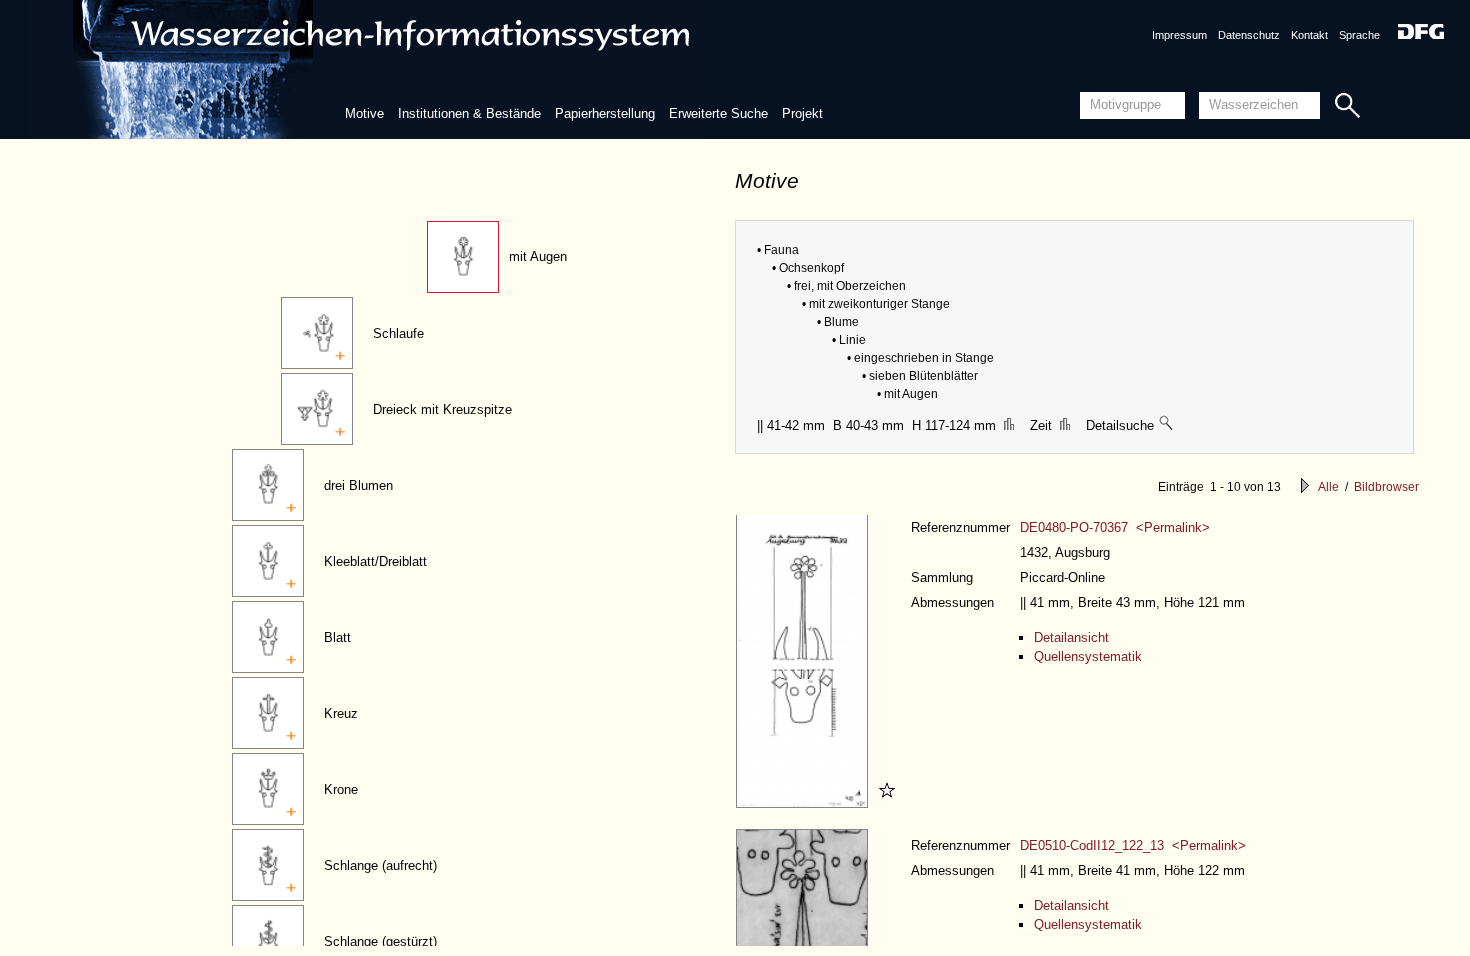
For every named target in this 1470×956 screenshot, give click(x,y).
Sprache (1359, 35)
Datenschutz (1249, 35)
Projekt (802, 113)
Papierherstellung (605, 113)
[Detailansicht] (804, 803)
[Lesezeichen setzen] (884, 803)
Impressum (1179, 35)
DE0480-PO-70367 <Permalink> (1115, 527)
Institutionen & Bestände (469, 113)
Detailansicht (1071, 637)
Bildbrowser (1386, 487)
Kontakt (1309, 35)
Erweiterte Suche (718, 113)
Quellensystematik (1088, 656)
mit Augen (538, 256)
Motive (364, 113)
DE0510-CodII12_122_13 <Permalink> (1133, 845)
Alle (1328, 487)
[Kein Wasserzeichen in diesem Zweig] (1167, 425)
